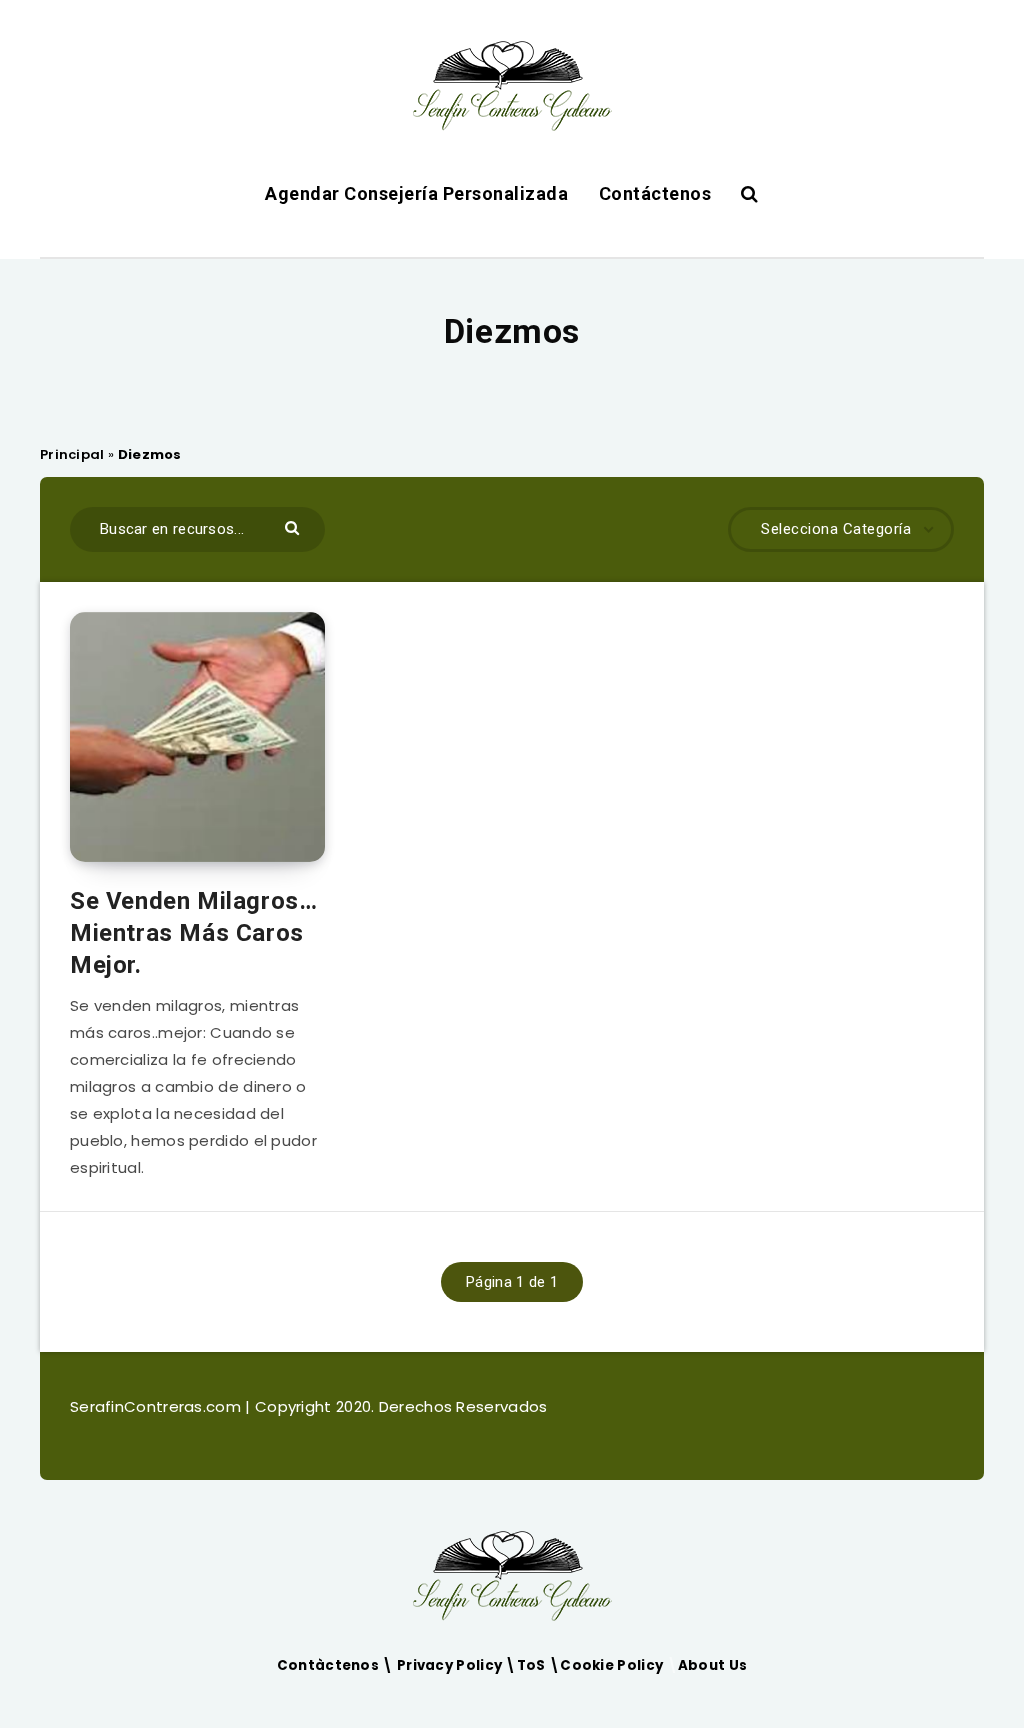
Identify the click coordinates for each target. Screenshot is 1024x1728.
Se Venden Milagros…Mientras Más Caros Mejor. (193, 933)
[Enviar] (294, 526)
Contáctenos (655, 193)
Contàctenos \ (337, 1665)
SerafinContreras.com (157, 1406)
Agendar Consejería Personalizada (416, 193)
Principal (72, 454)
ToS (533, 1665)
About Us (712, 1665)
